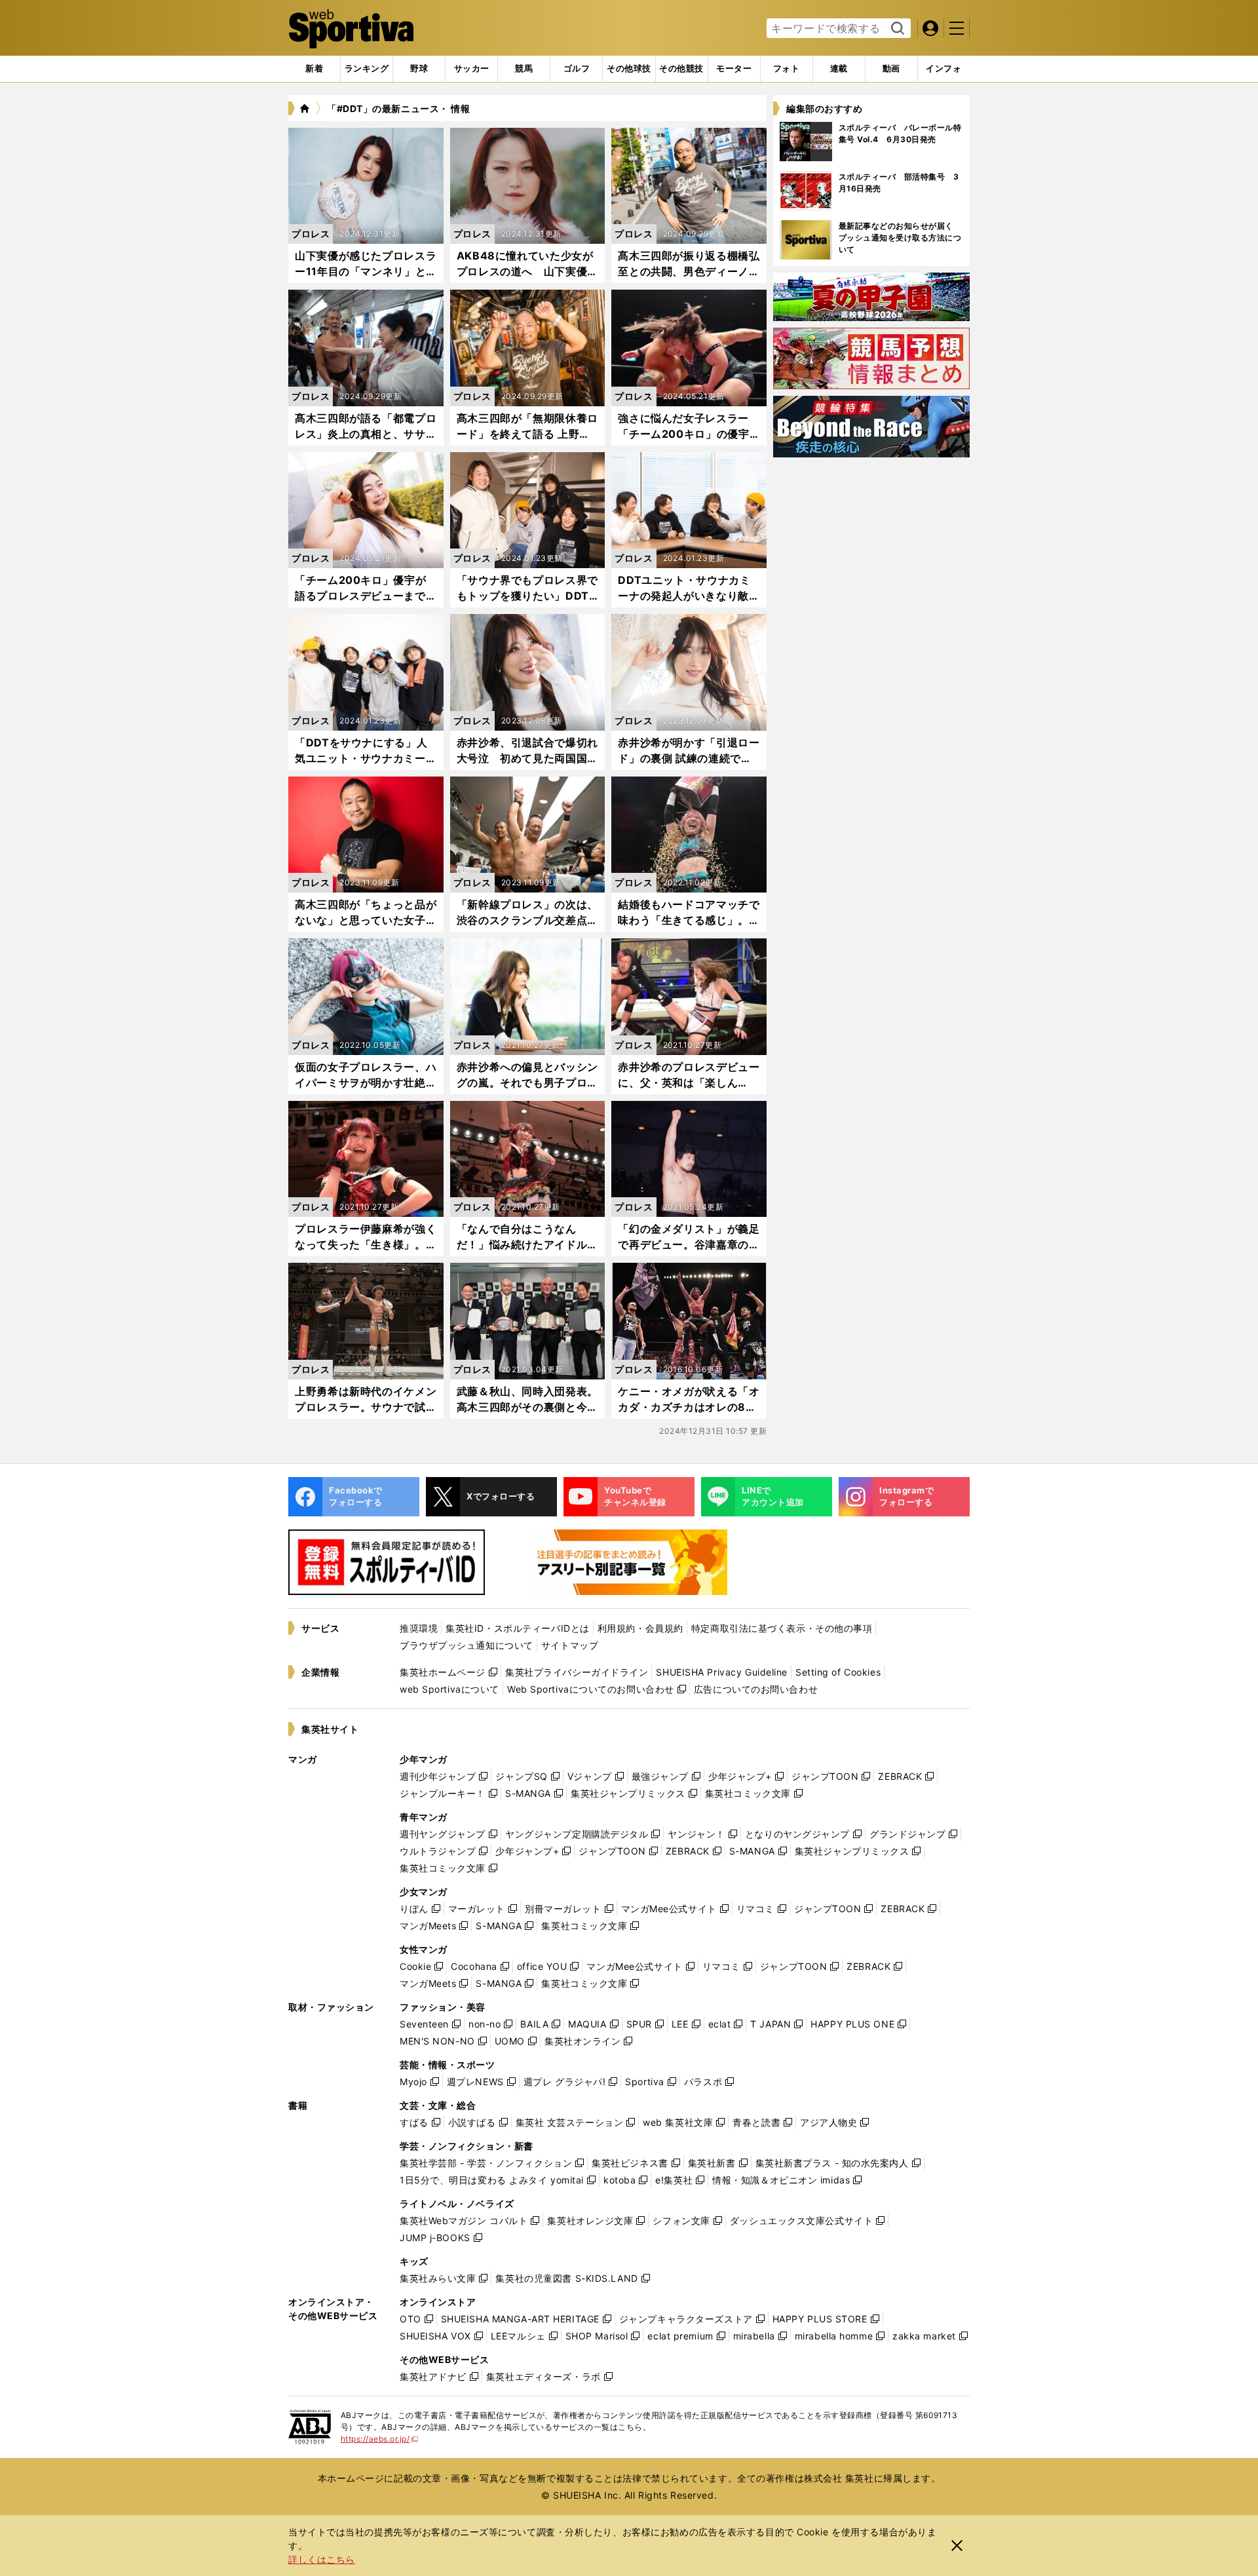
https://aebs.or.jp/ (380, 2439)
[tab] (419, 69)
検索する (896, 29)
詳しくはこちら (322, 2559)
